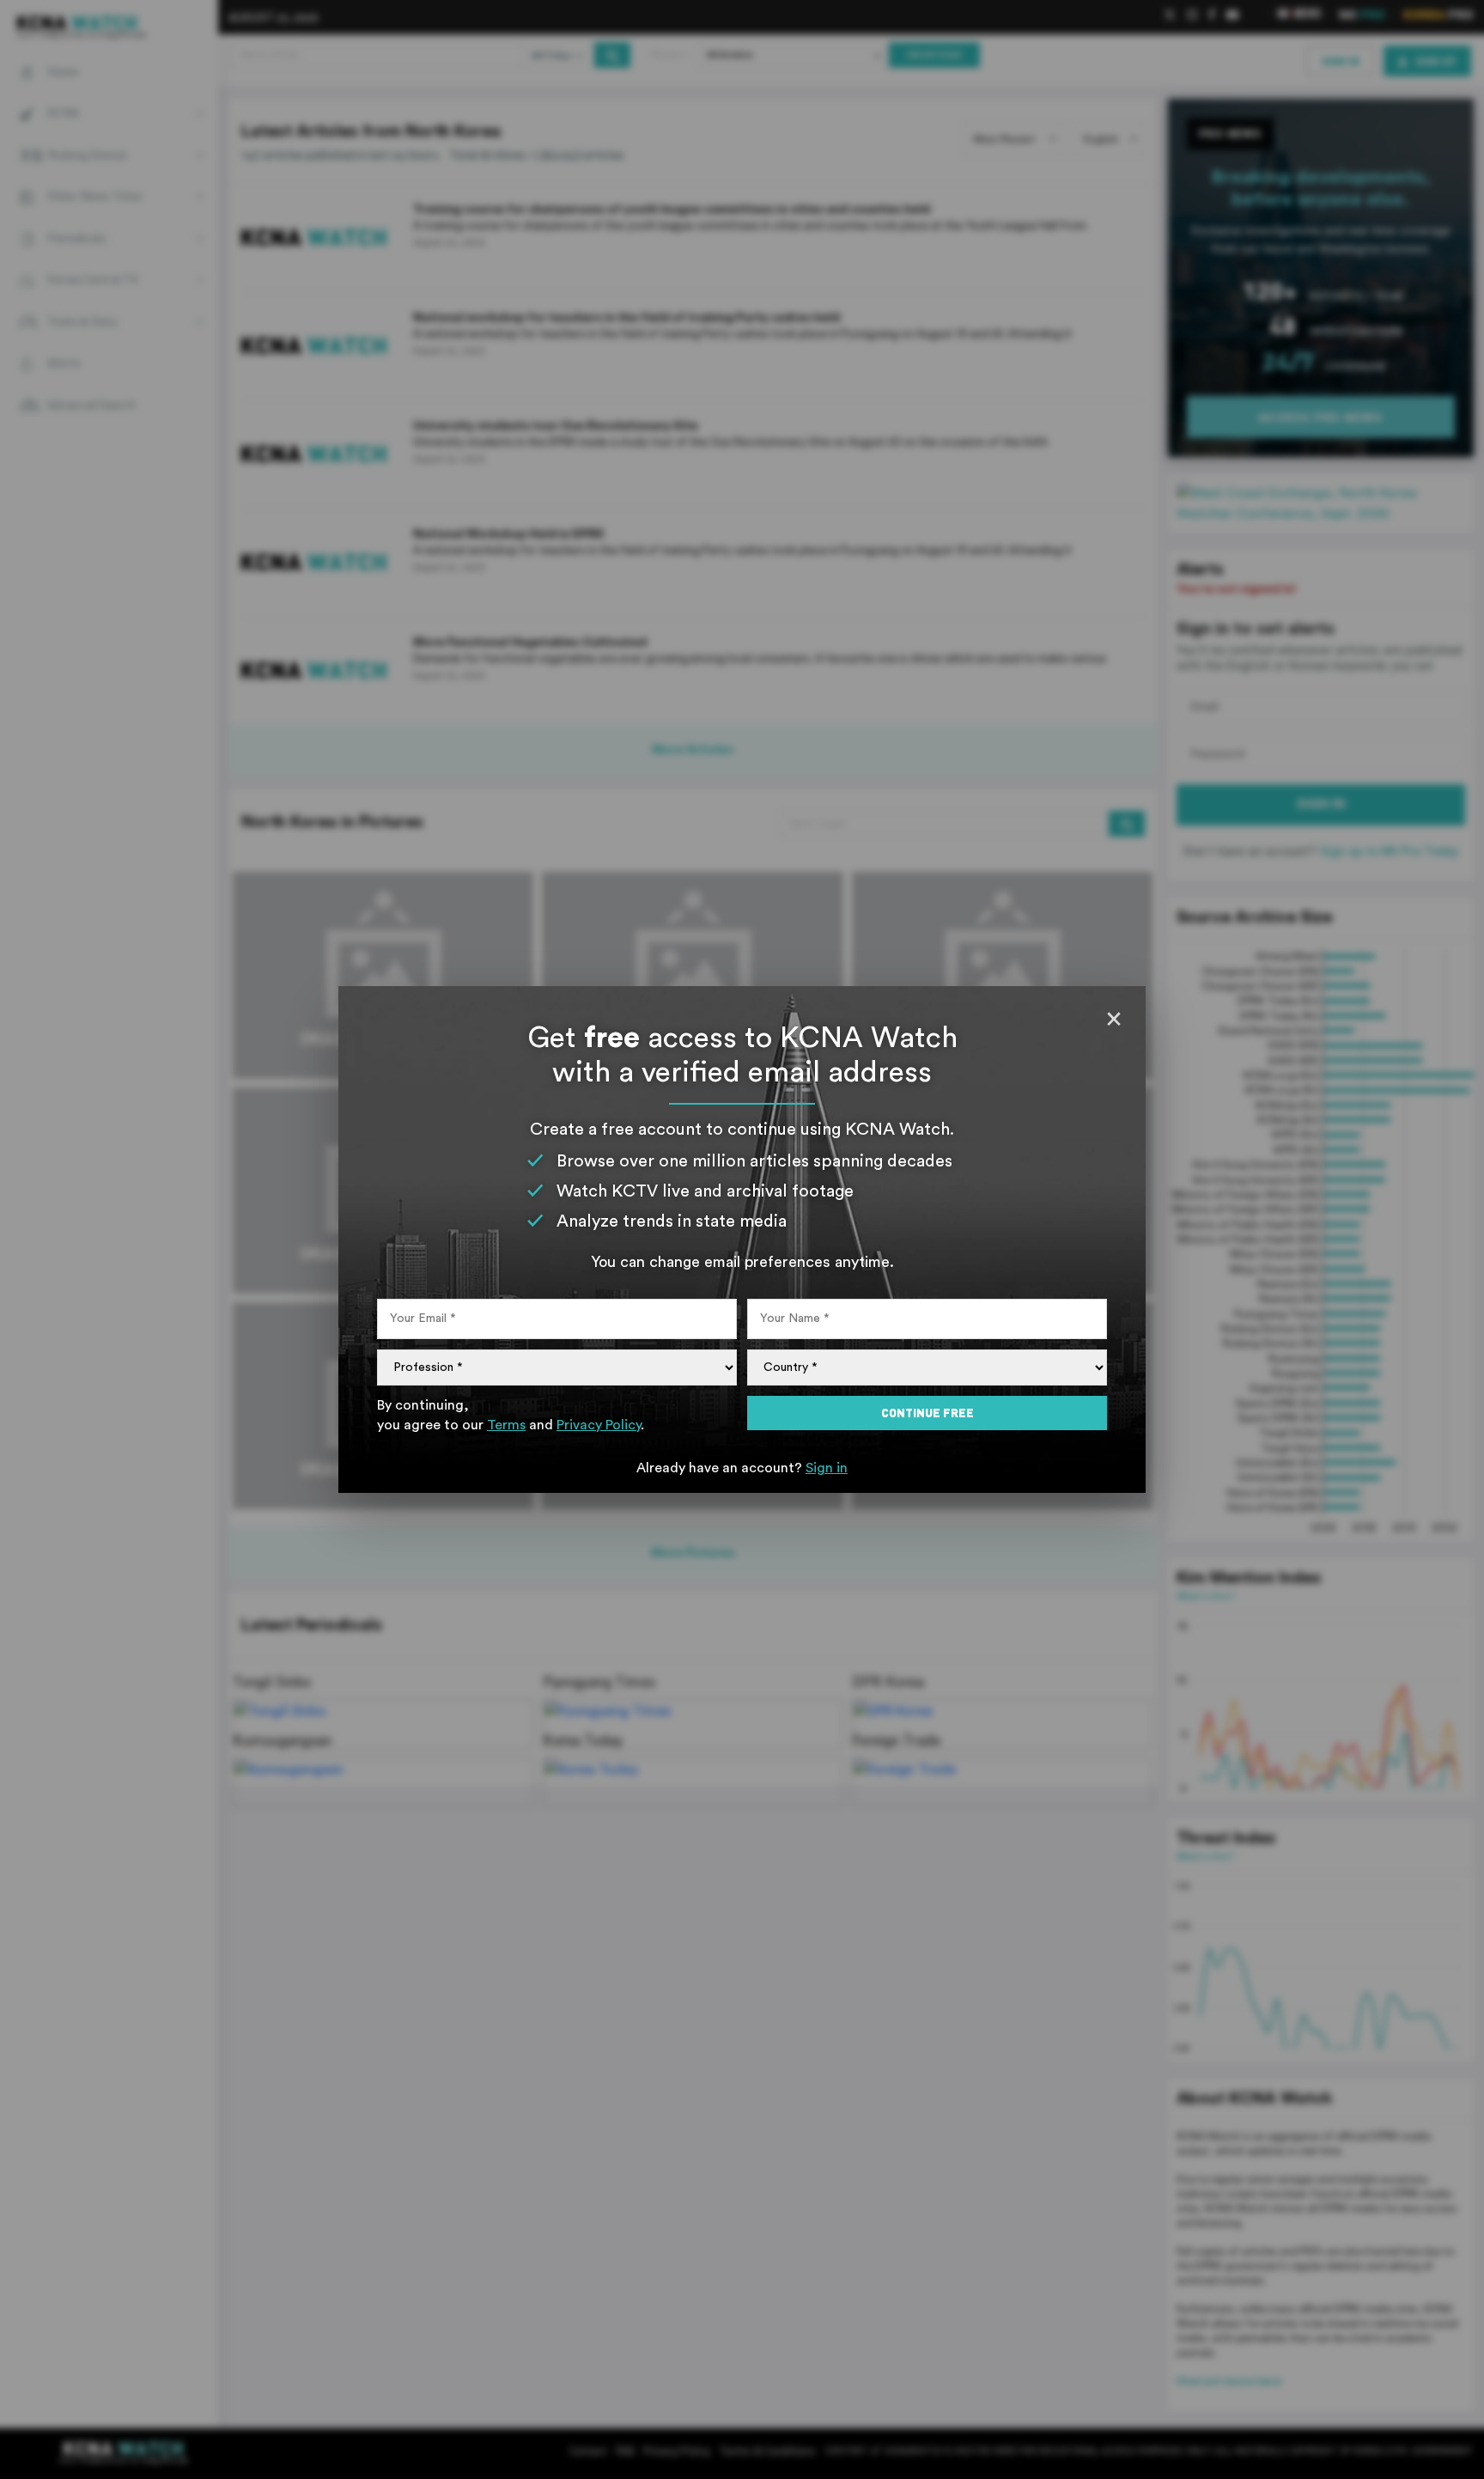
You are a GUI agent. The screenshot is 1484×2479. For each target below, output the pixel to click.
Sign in (827, 1468)
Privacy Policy (599, 1425)
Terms (506, 1425)
